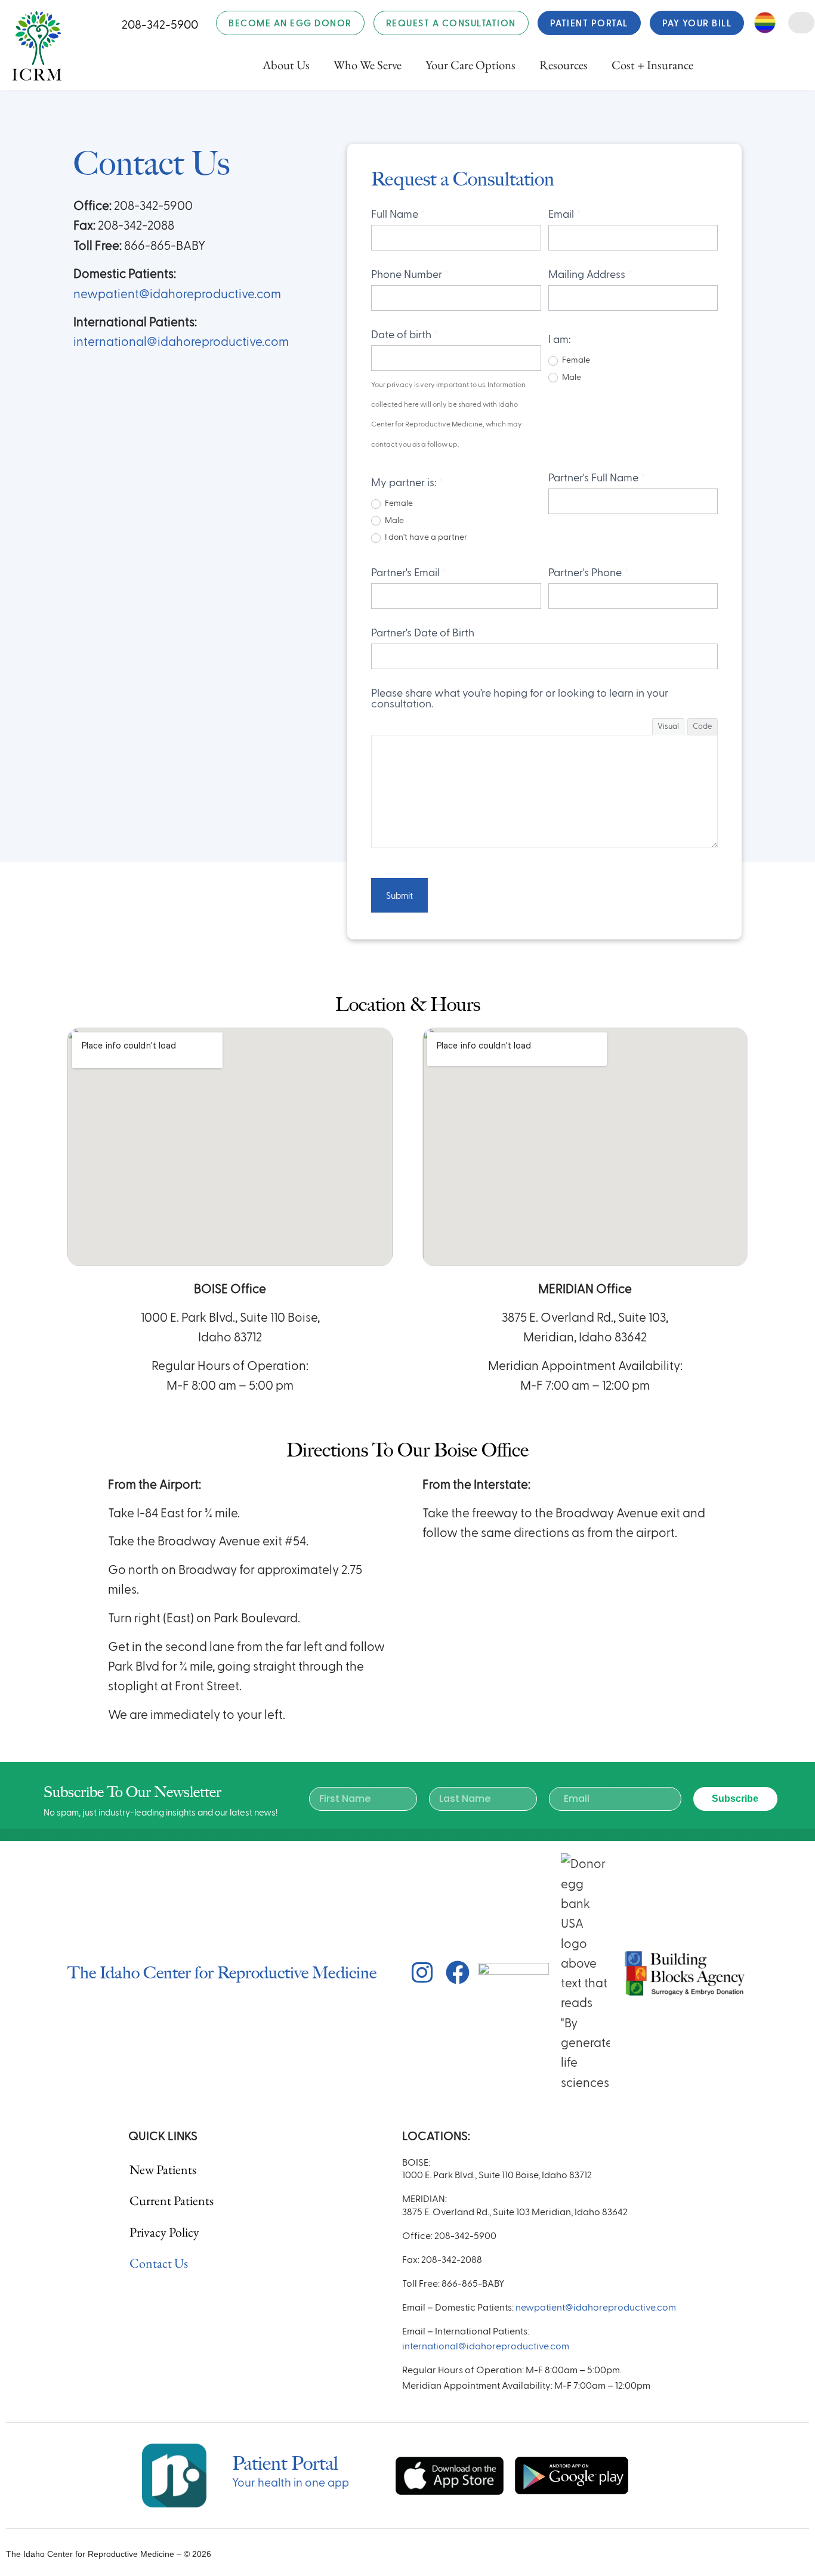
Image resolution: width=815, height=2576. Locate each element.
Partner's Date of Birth (423, 632)
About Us (286, 65)
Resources (564, 65)
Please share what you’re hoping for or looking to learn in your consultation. (520, 698)
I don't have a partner (425, 536)
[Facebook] (458, 1972)
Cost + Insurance (652, 65)
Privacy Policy (164, 2232)
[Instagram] (422, 1972)
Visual (668, 726)
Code (703, 726)
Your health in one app (291, 2482)
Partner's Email (409, 572)
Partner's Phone (589, 572)
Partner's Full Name (597, 477)
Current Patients (172, 2201)
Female (575, 359)
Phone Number (410, 273)
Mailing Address (590, 273)
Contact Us (159, 2263)
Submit (399, 895)
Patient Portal (285, 2463)
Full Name (398, 213)
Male (571, 377)
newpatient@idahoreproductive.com (177, 293)
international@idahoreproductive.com (181, 341)
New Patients (163, 2170)
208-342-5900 (160, 24)
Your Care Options (470, 65)
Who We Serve (368, 65)
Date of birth (405, 334)
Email (565, 213)
